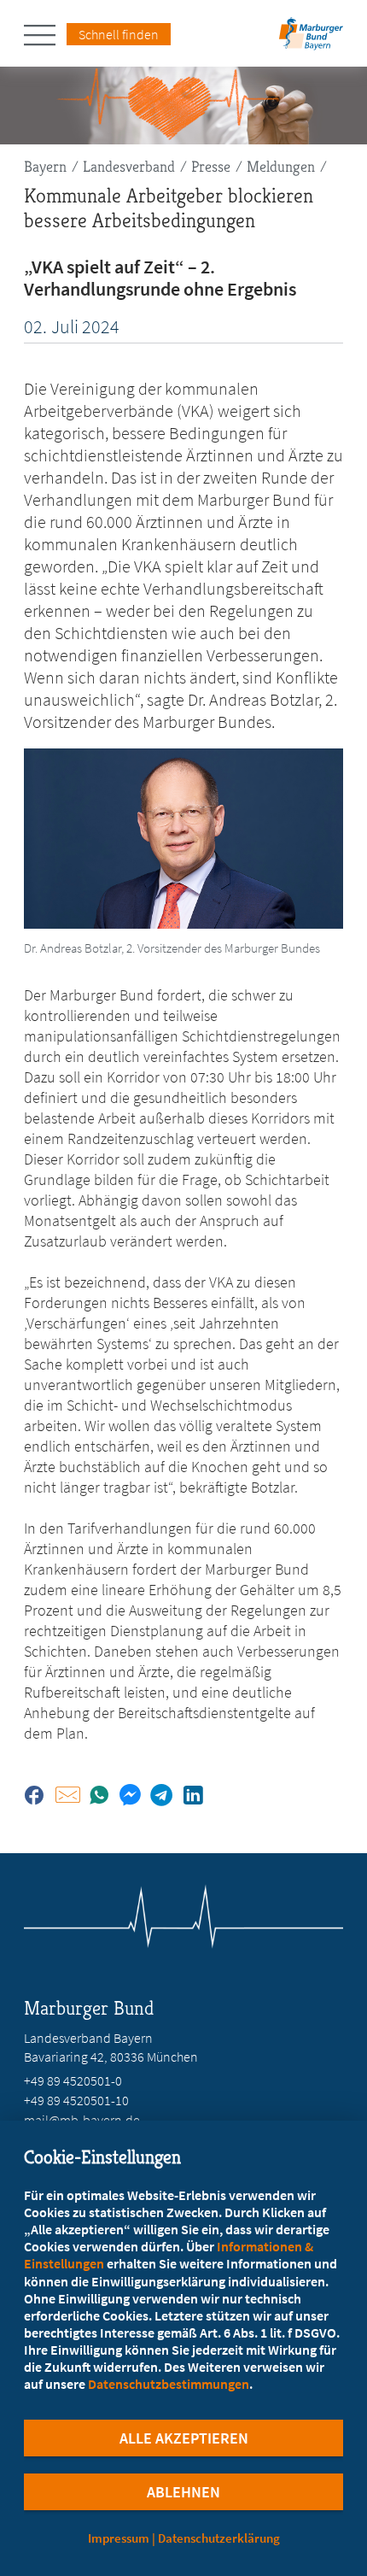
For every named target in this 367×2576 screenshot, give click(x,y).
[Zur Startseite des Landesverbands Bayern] (309, 39)
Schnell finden (119, 34)
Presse (211, 166)
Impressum (119, 2538)
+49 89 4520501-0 (73, 2080)
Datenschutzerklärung (219, 2538)
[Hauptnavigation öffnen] (45, 35)
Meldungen (281, 166)
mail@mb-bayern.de (82, 2120)
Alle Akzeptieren (184, 2438)
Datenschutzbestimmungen (169, 2384)
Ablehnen (183, 2492)
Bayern (45, 166)
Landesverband (129, 166)
